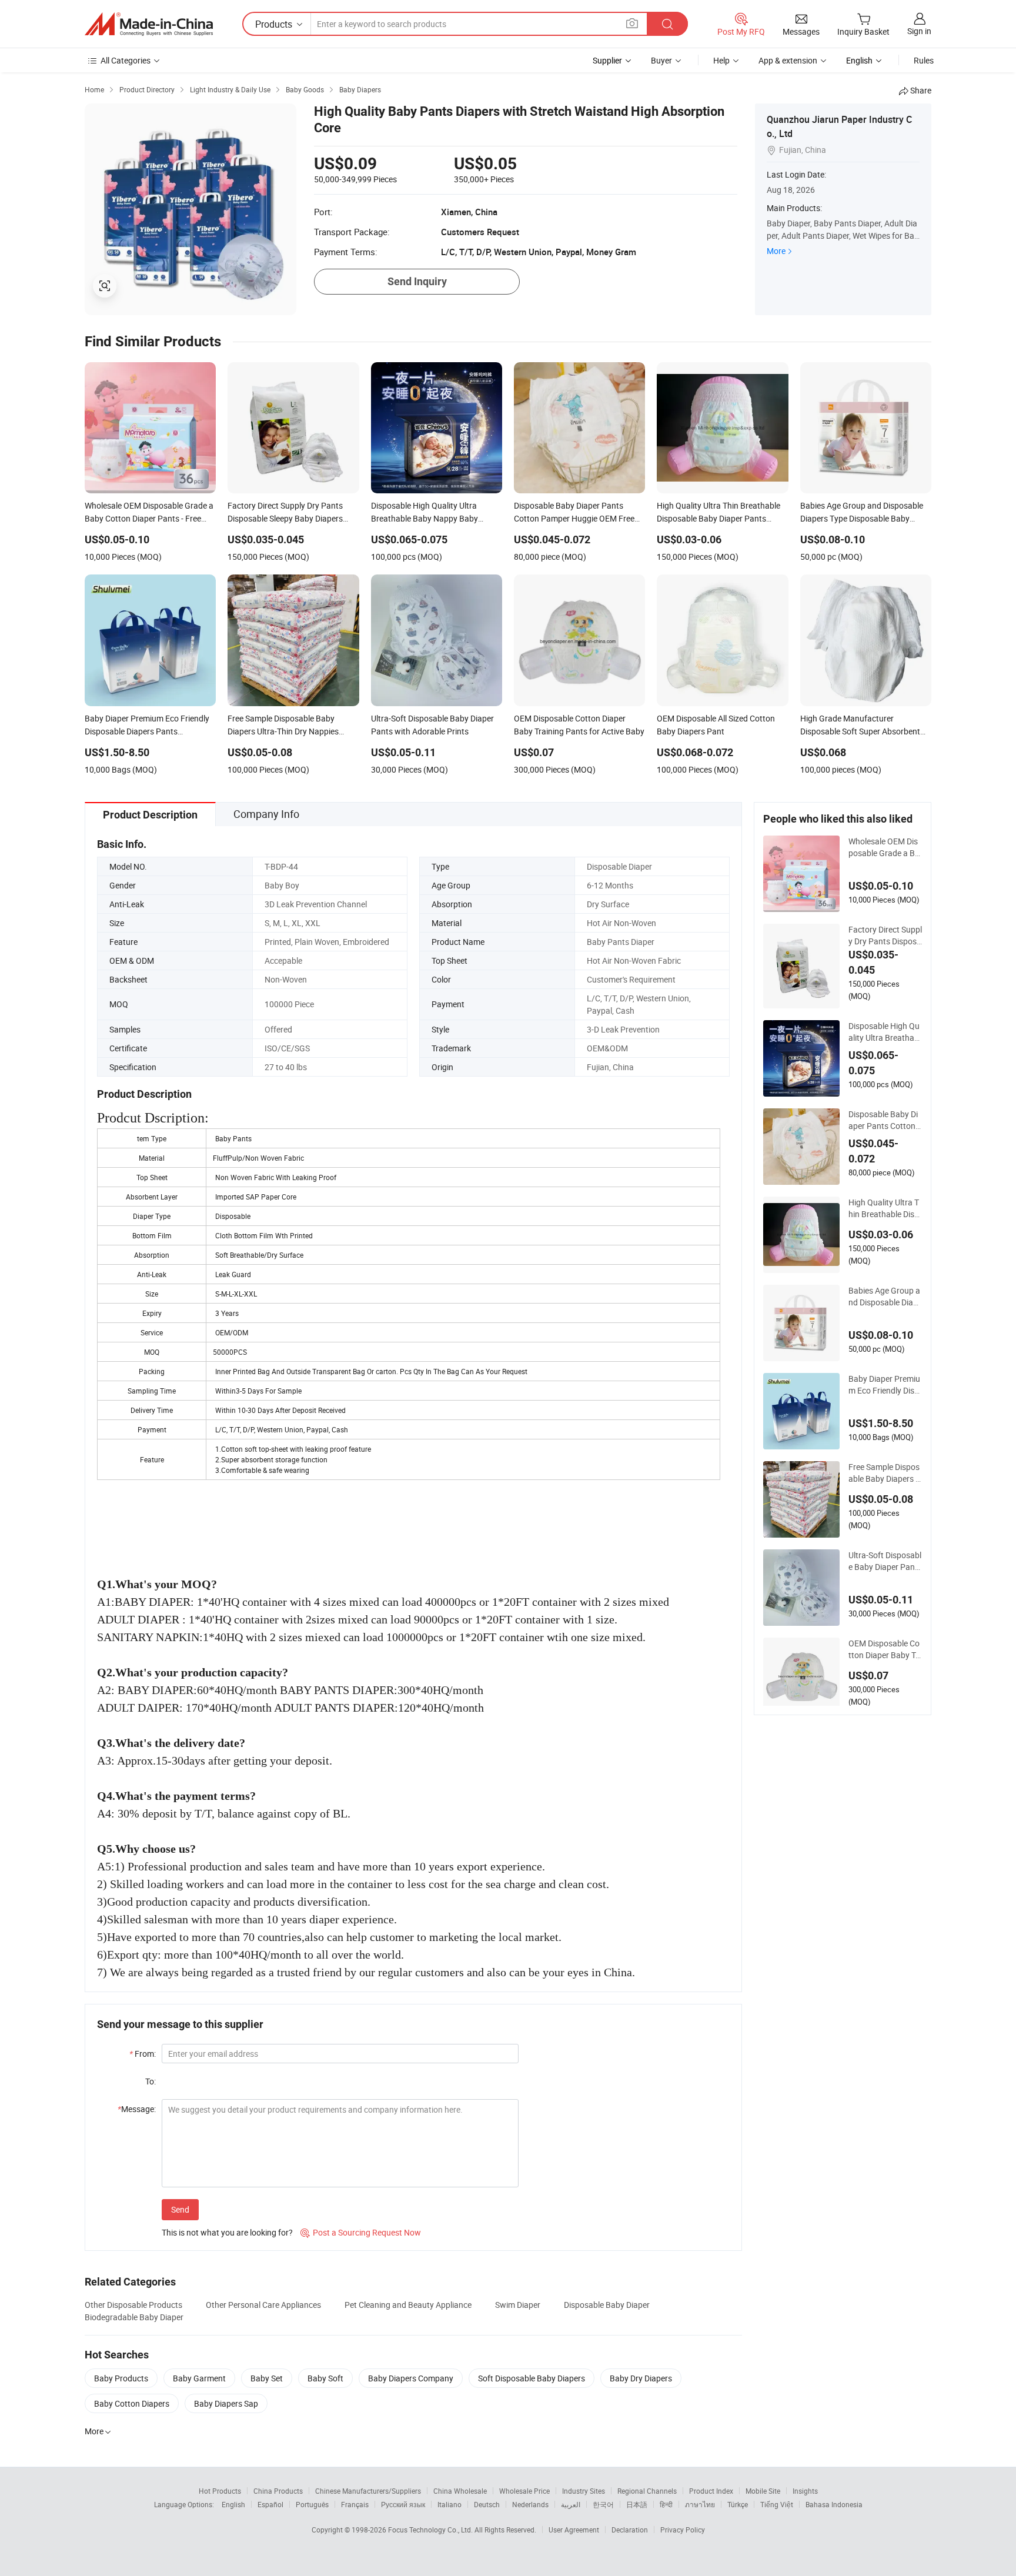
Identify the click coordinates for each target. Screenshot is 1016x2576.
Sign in (919, 31)
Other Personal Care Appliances (263, 2305)
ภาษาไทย (700, 2504)
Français (355, 2504)
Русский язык (403, 2504)
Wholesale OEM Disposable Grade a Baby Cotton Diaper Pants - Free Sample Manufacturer (885, 847)
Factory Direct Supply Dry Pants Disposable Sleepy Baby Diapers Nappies (885, 935)
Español (270, 2504)
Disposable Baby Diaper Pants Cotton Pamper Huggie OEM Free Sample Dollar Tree (885, 1120)
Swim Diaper (518, 2305)
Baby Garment (199, 2378)
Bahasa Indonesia (834, 2504)
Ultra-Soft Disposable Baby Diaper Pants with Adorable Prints (885, 1561)
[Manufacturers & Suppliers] (149, 24)
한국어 (603, 2504)
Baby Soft (325, 2378)
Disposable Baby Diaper (607, 2305)
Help (721, 60)
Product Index (711, 2491)
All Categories (126, 60)
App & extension (788, 60)
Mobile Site (763, 2491)
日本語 (637, 2504)
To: (151, 2081)
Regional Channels (647, 2491)
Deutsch (487, 2504)
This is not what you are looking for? (227, 2232)
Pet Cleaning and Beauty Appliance (408, 2305)
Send (180, 2209)
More (776, 251)
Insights (805, 2491)
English (233, 2504)
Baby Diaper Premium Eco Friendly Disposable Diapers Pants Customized (885, 1385)
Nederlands (530, 2504)
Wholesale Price (524, 2491)
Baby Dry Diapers (641, 2378)
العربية (571, 2504)
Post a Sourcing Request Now (361, 2232)
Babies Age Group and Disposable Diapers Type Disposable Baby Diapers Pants (885, 1297)
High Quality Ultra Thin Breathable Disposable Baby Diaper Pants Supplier (884, 1208)
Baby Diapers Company (411, 2378)
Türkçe (738, 2504)
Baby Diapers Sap (226, 2403)
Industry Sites (584, 2491)
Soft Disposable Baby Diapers (532, 2378)
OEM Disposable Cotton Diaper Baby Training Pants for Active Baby (885, 1649)
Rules (924, 60)
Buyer (661, 60)
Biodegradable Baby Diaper (134, 2317)
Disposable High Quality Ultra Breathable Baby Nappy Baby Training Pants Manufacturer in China (885, 1032)
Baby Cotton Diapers (132, 2403)
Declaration (630, 2530)
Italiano (449, 2504)
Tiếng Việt (777, 2504)
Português (312, 2504)
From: (143, 2054)
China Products (278, 2491)
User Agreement (574, 2530)
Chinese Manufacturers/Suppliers (368, 2491)
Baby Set (267, 2378)
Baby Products (121, 2378)
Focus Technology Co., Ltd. (431, 2530)
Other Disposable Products (133, 2305)
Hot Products (220, 2491)
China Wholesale (460, 2491)
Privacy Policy (683, 2530)
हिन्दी (666, 2504)
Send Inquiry (417, 281)
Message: (137, 2109)
